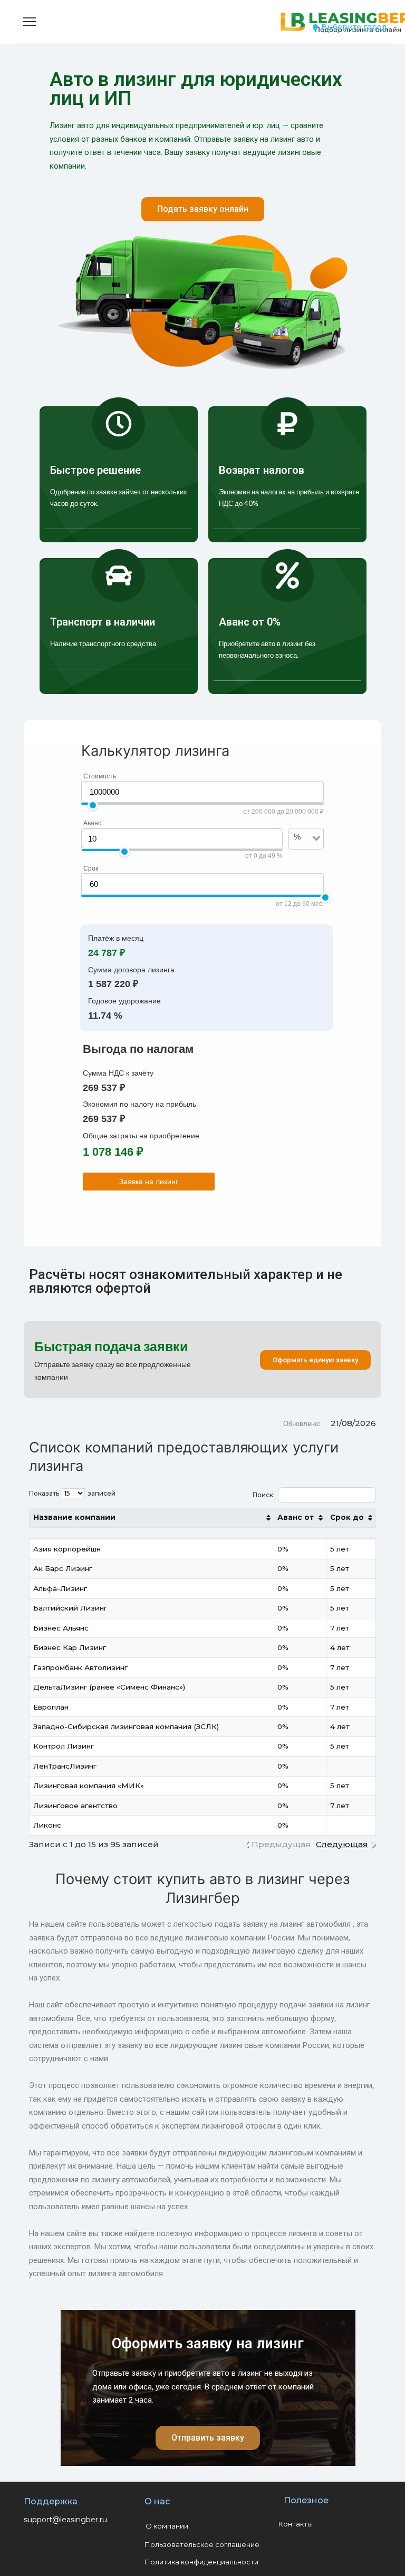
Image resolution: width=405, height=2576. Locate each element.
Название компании (74, 1517)
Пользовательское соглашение (202, 2544)
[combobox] (300, 854)
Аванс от (296, 1517)
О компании (167, 2526)
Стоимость (100, 776)
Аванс (92, 823)
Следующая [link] (342, 1844)
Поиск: (264, 1494)
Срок (91, 869)
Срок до (347, 1517)
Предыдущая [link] (281, 1844)
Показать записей (72, 1493)
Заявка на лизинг (149, 1182)
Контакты (296, 2524)
